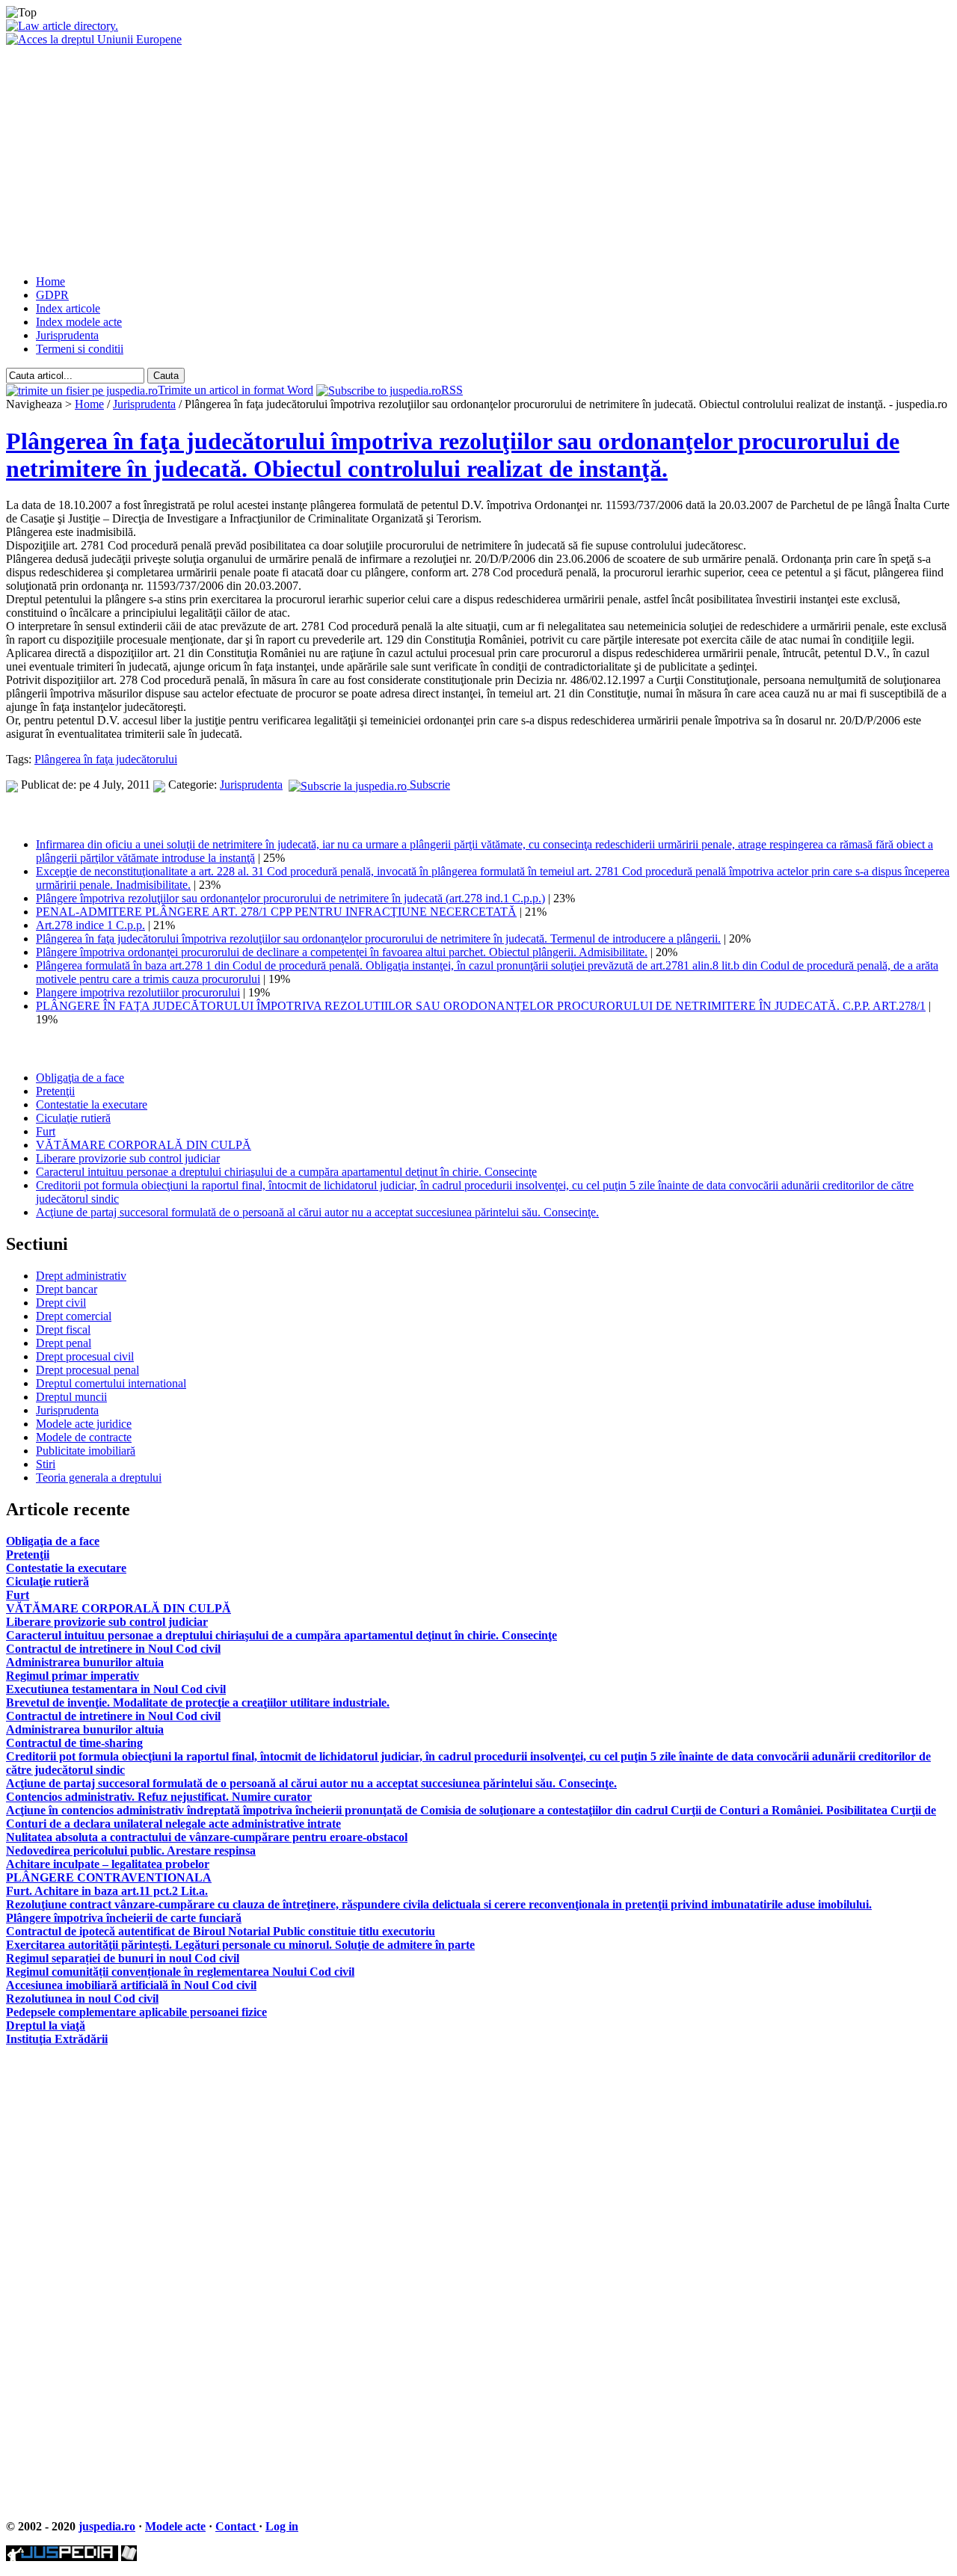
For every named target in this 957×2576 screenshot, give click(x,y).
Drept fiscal (63, 1329)
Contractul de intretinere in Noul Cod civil (113, 1649)
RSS (452, 390)
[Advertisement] (478, 158)
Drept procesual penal (87, 1370)
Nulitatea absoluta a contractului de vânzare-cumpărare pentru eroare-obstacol (207, 1837)
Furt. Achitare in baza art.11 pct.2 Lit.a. (107, 1891)
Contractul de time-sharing (74, 1743)
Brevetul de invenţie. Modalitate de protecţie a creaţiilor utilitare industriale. (198, 1703)
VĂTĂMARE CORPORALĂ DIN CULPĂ (144, 1145)
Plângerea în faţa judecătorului (106, 759)
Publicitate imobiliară (86, 1451)
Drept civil (61, 1303)
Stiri (46, 1464)
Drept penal (64, 1343)
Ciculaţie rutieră (73, 1118)
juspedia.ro (107, 2526)
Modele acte (175, 2526)
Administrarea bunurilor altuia (85, 1662)
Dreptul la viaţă (46, 2025)
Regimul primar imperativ (73, 1676)
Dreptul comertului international (111, 1383)
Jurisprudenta (67, 335)
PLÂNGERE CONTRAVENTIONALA (109, 1877)
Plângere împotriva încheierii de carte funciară (124, 1918)
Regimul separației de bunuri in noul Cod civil (123, 1958)
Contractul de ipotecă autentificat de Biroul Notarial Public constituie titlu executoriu (221, 1931)
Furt (46, 1131)
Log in (282, 2526)
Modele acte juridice (84, 1424)
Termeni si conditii (80, 349)
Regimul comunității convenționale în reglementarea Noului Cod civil (180, 1972)
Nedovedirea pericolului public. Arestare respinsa (131, 1851)
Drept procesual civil (85, 1356)
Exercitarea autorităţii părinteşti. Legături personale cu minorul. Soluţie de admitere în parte (240, 1945)
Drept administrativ (81, 1276)
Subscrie (428, 785)
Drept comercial (74, 1316)
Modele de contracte (84, 1437)
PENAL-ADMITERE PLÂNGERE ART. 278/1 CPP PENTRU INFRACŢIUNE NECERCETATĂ (276, 912)
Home (50, 281)
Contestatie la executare (92, 1104)
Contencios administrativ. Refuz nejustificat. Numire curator (159, 1797)
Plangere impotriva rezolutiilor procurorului (138, 992)
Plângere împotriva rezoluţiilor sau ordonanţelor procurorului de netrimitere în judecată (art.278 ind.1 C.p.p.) (290, 898)
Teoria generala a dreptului (99, 1477)
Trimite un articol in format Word (236, 390)
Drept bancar (67, 1289)
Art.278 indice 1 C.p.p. (90, 925)
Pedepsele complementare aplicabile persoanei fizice (136, 2012)
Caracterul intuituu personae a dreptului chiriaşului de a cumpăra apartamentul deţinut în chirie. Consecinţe (286, 1172)
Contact (237, 2526)
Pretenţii (55, 1091)
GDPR (52, 295)
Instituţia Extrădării (57, 2039)
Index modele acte (79, 322)
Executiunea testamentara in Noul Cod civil (116, 1689)
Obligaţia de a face (80, 1078)
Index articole (68, 308)
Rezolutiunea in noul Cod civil (82, 1999)
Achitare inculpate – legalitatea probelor (108, 1864)
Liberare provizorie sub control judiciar (128, 1158)
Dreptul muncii (71, 1397)
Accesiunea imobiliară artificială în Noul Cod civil (131, 1985)
